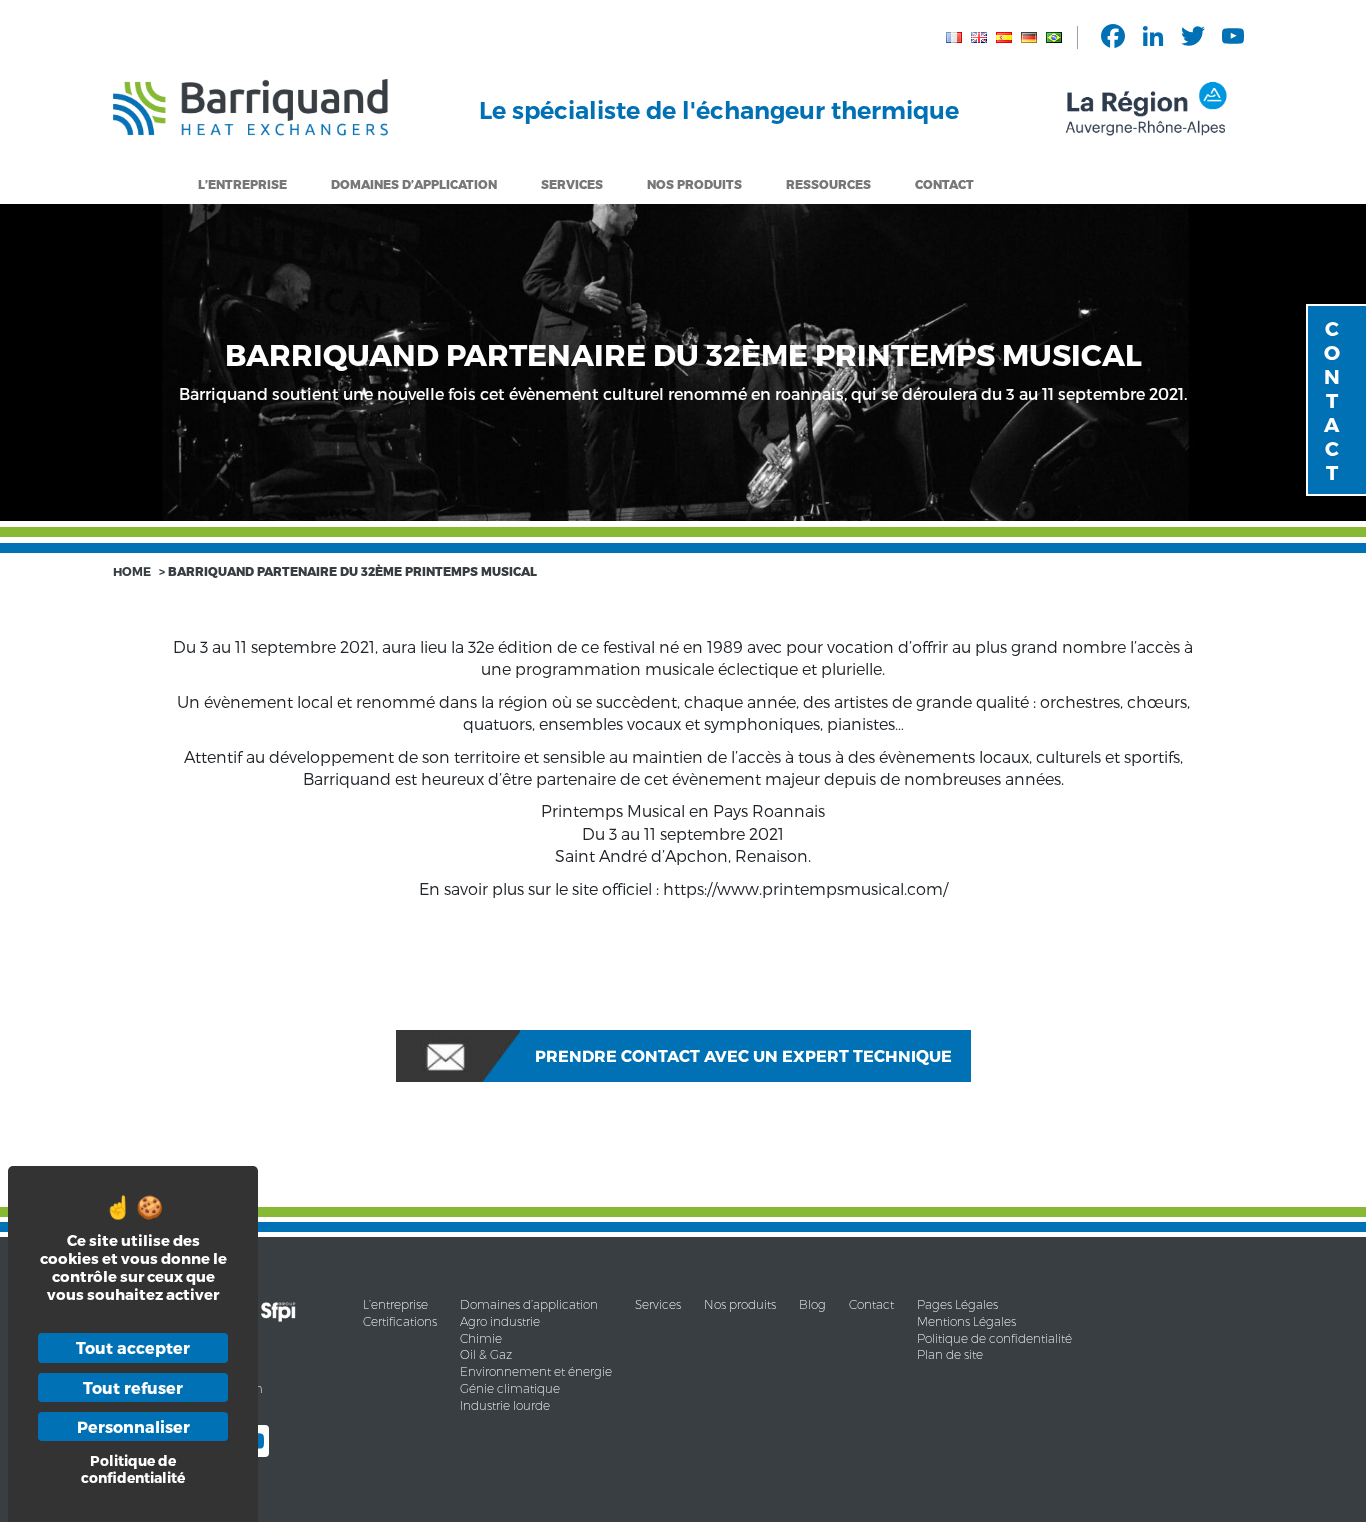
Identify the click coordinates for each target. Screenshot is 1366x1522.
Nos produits (740, 1304)
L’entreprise (242, 184)
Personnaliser (133, 1426)
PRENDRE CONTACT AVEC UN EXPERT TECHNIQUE (743, 1055)
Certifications (400, 1321)
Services (572, 184)
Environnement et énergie (536, 1371)
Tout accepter (133, 1347)
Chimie (481, 1338)
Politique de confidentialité (994, 1338)
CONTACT (1332, 400)
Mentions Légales (966, 1321)
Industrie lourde (505, 1405)
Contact (944, 184)
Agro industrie (500, 1321)
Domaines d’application (529, 1304)
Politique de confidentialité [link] (133, 1469)
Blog (812, 1304)
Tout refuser (133, 1387)
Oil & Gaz (486, 1354)
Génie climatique (510, 1388)
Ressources (828, 184)
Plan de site (950, 1354)
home (132, 571)
